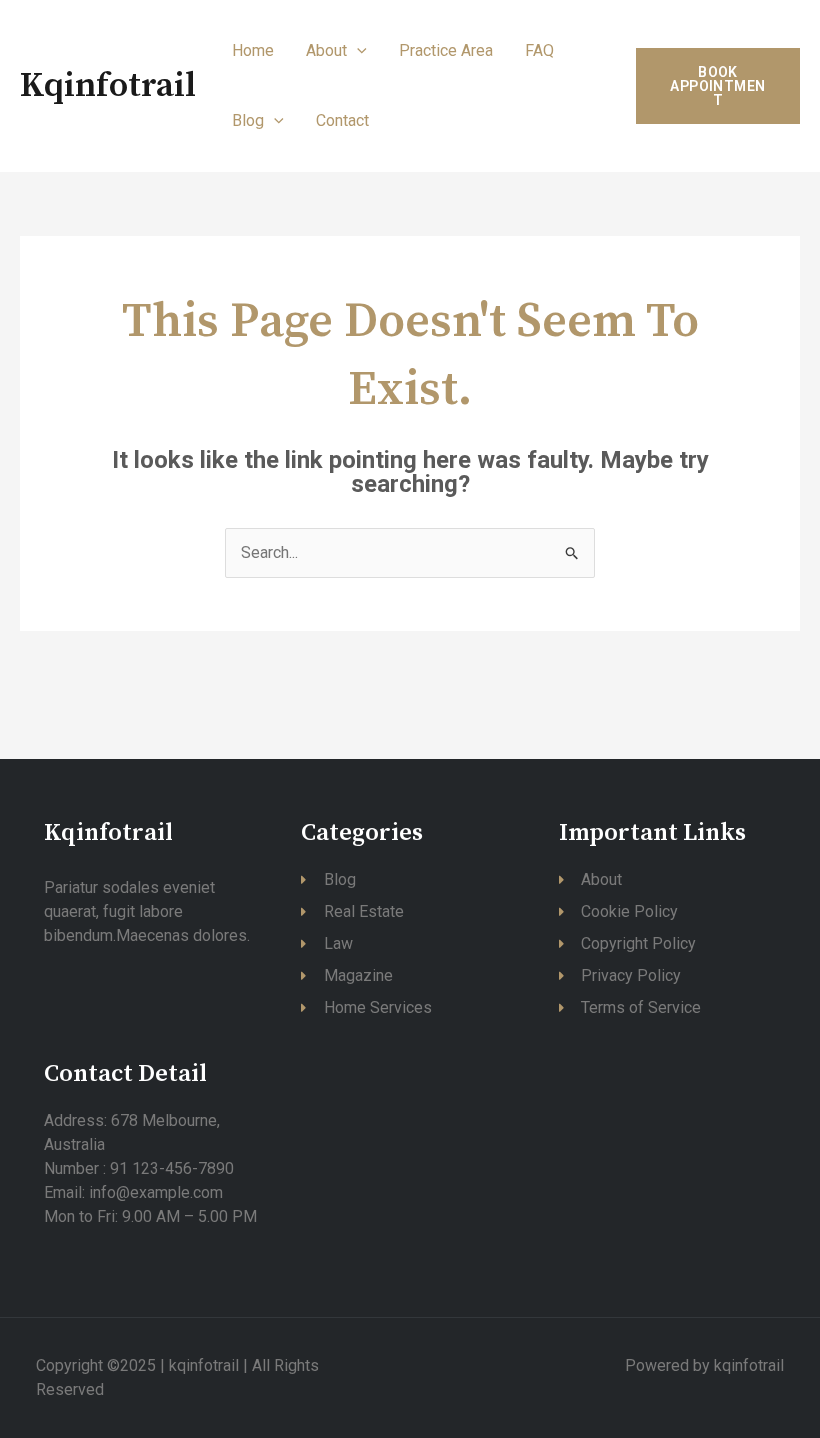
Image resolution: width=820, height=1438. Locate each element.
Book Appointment (717, 86)
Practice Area (446, 50)
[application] (357, 50)
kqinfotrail (108, 86)
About (326, 50)
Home (253, 50)
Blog (248, 120)
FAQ (539, 50)
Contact (342, 120)
